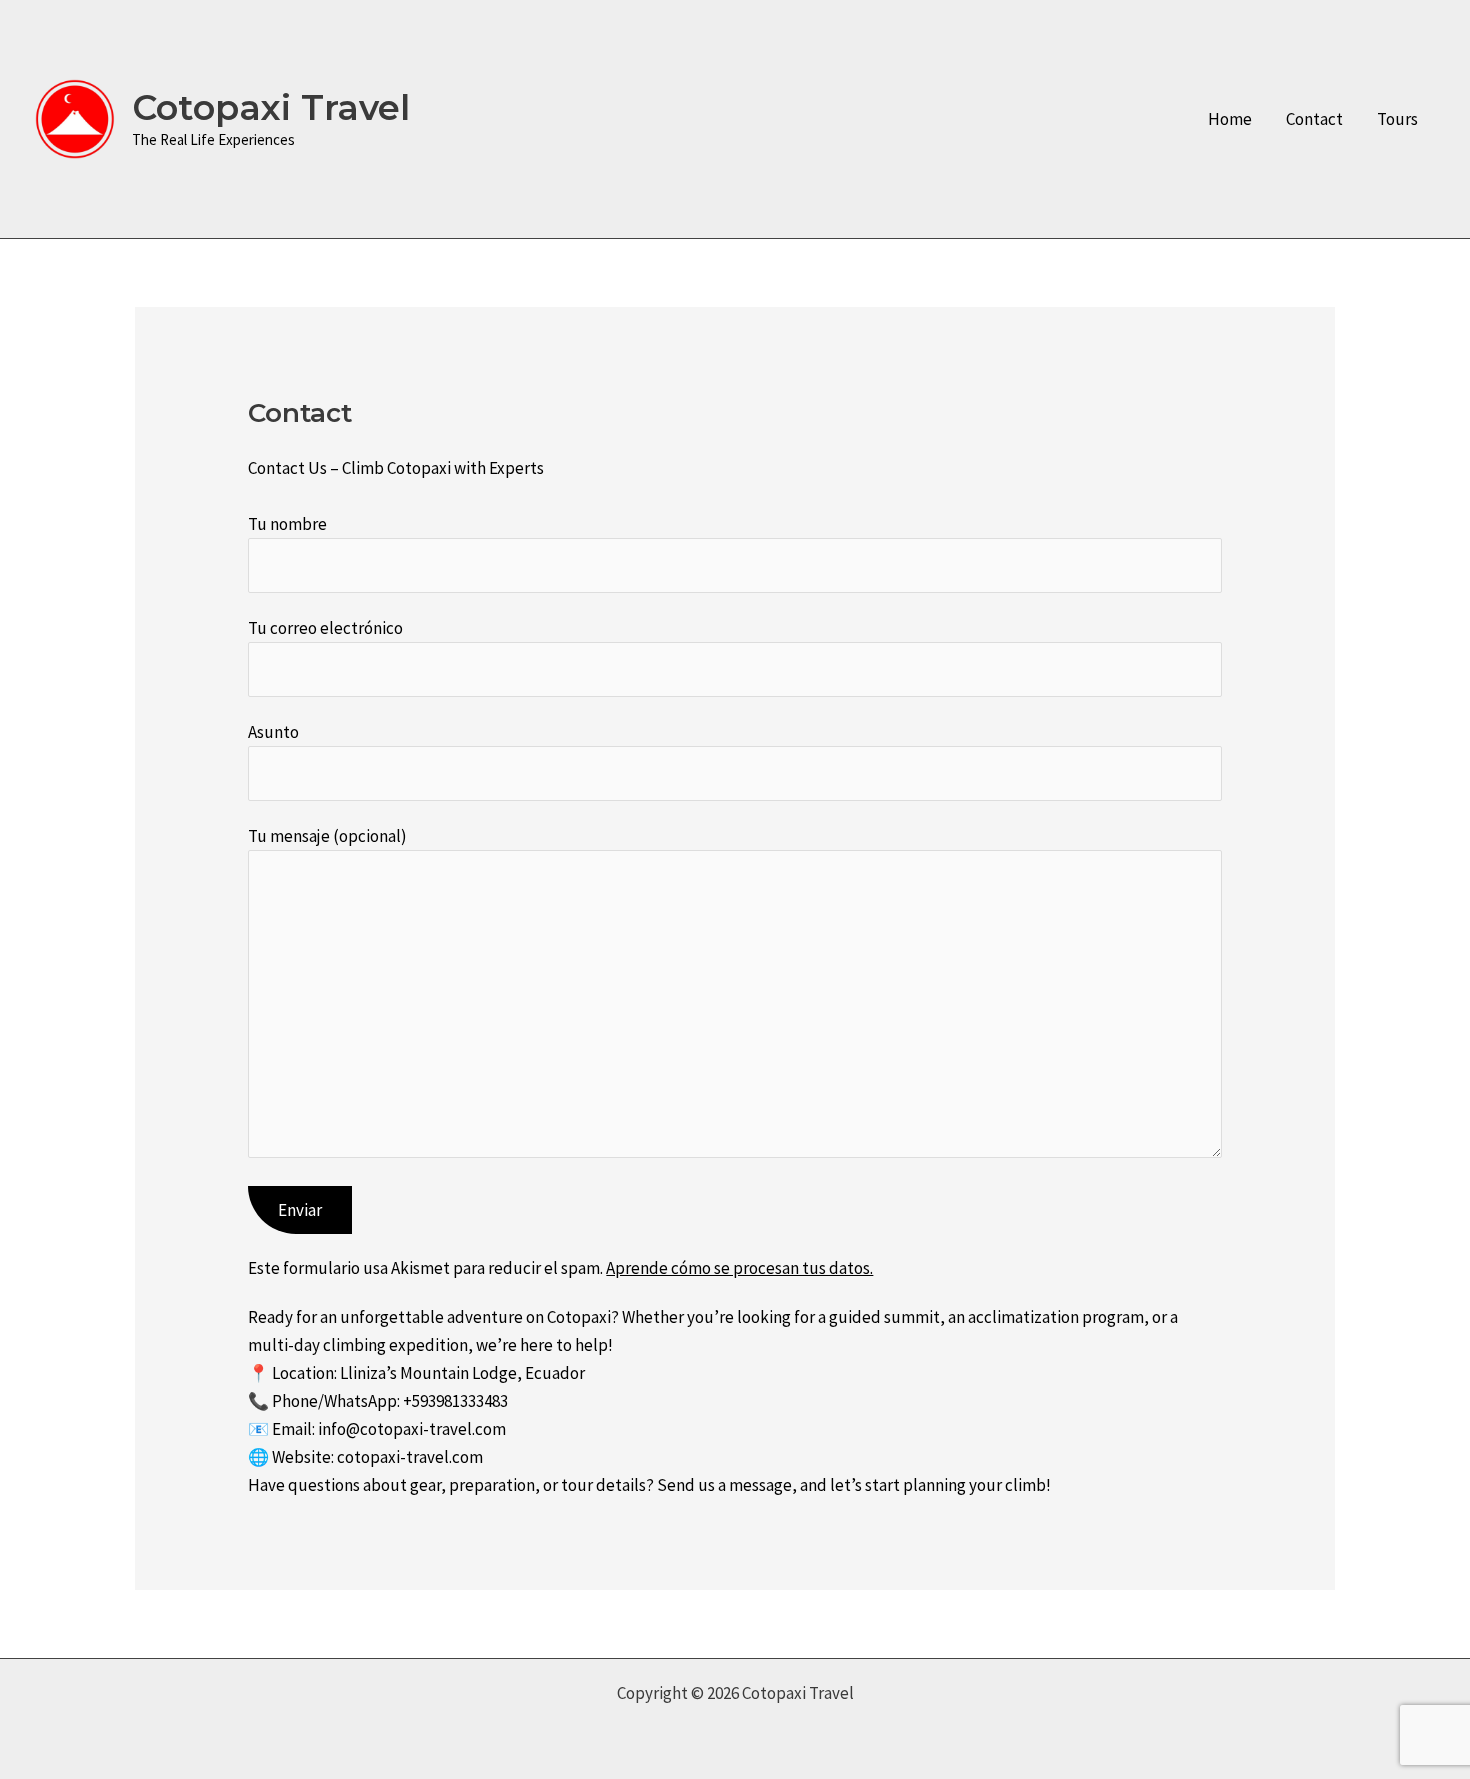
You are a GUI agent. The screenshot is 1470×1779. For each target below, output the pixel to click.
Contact (1314, 119)
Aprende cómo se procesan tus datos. (739, 1268)
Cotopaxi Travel (271, 107)
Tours (1397, 119)
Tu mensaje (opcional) (327, 836)
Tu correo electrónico (325, 628)
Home (1230, 119)
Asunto (273, 732)
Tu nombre (287, 524)
